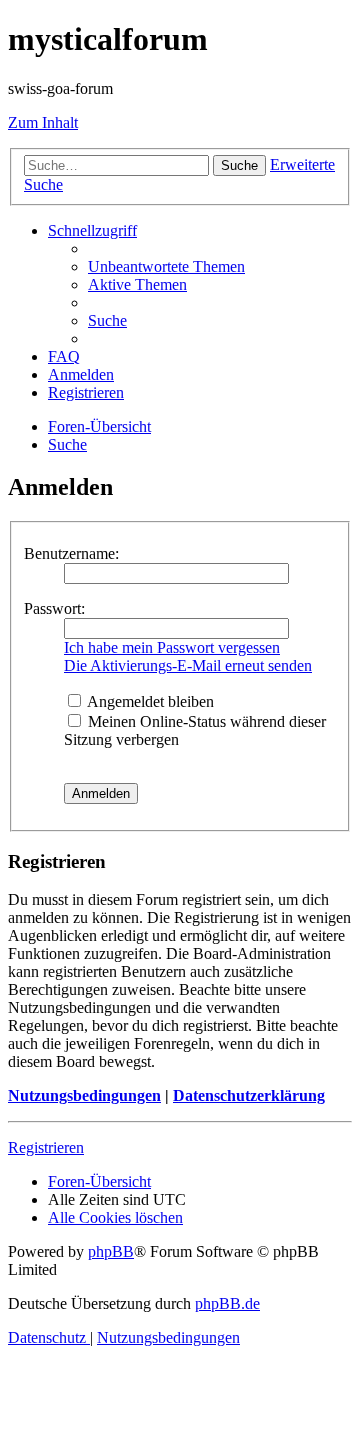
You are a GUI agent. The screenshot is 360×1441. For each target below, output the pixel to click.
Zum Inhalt (43, 122)
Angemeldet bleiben (149, 701)
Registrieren (46, 1147)
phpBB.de (227, 1303)
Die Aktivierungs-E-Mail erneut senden (188, 665)
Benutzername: (71, 553)
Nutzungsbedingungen (84, 1095)
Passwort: (54, 608)
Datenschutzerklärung (249, 1095)
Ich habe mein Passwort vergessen (172, 647)
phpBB (111, 1251)
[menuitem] (166, 266)
